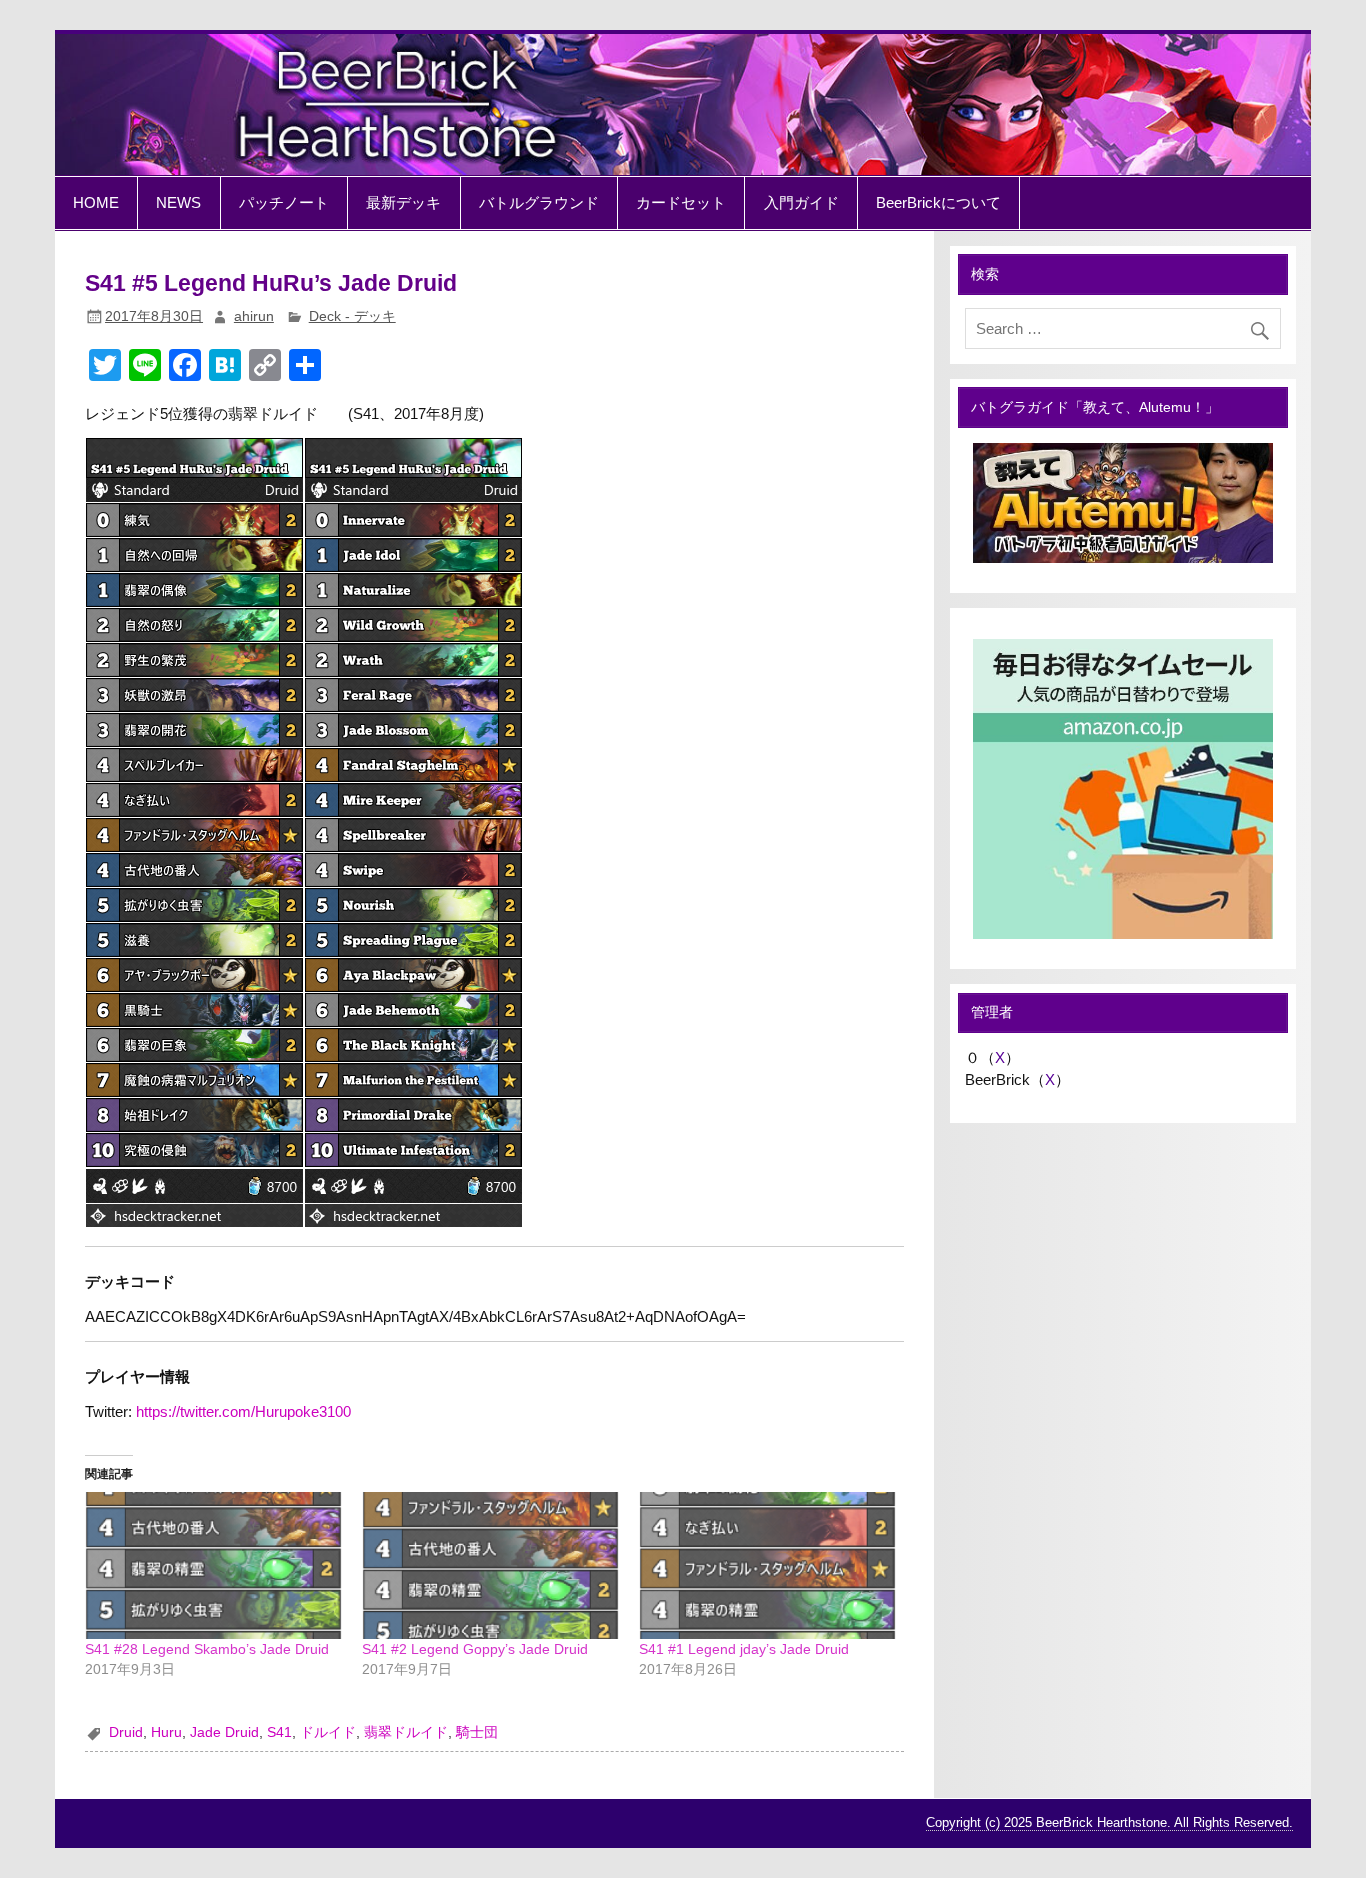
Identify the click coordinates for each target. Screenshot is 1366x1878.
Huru (166, 1732)
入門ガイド (801, 202)
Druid (126, 1732)
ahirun (254, 316)
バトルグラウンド (539, 202)
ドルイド (328, 1732)
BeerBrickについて (938, 202)
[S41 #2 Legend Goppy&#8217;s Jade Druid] (490, 1565)
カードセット (681, 202)
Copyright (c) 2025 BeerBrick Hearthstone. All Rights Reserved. (1109, 1822)
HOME (96, 202)
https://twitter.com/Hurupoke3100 (243, 1411)
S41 (279, 1732)
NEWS (178, 202)
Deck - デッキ (352, 316)
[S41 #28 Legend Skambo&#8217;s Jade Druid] (213, 1565)
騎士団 (477, 1732)
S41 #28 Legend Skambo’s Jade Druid (207, 1649)
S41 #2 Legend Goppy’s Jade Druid (475, 1649)
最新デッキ (403, 202)
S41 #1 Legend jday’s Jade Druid (744, 1649)
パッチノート (284, 202)
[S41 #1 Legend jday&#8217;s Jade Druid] (767, 1565)
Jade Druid (224, 1732)
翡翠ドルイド (406, 1732)
